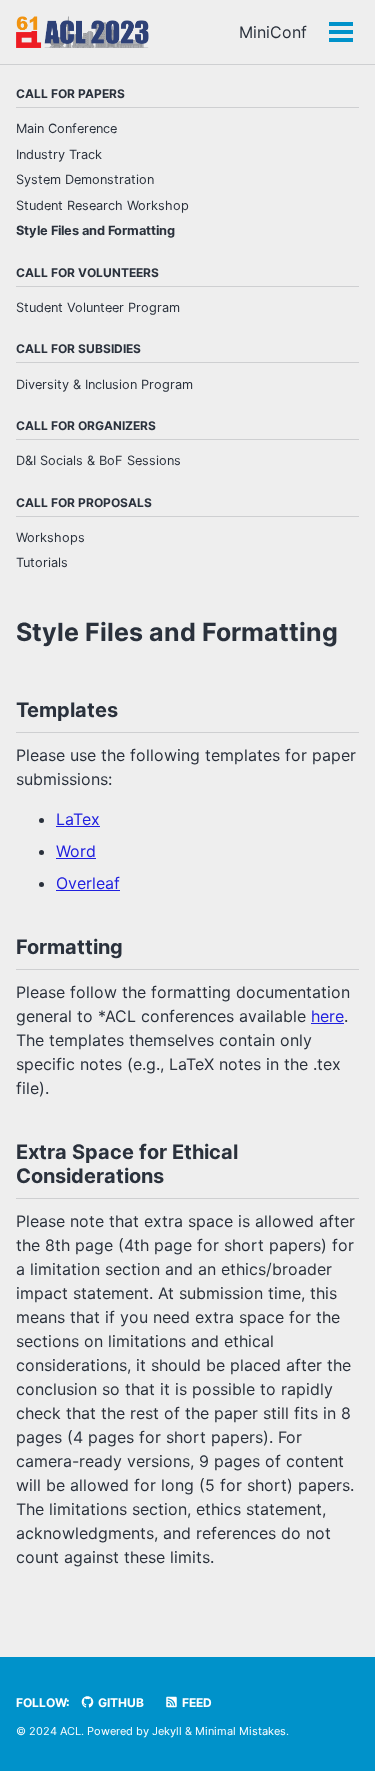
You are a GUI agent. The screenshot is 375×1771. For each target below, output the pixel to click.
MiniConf (273, 32)
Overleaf (88, 883)
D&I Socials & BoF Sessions (98, 460)
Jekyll (167, 1731)
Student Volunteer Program (98, 307)
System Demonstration (85, 179)
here (327, 1016)
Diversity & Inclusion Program (104, 384)
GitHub (119, 1702)
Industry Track (59, 154)
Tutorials (42, 562)
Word (76, 851)
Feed (195, 1702)
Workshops (50, 537)
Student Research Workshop (102, 205)
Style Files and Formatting (95, 230)
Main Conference (66, 128)
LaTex (78, 819)
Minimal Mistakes (240, 1731)
